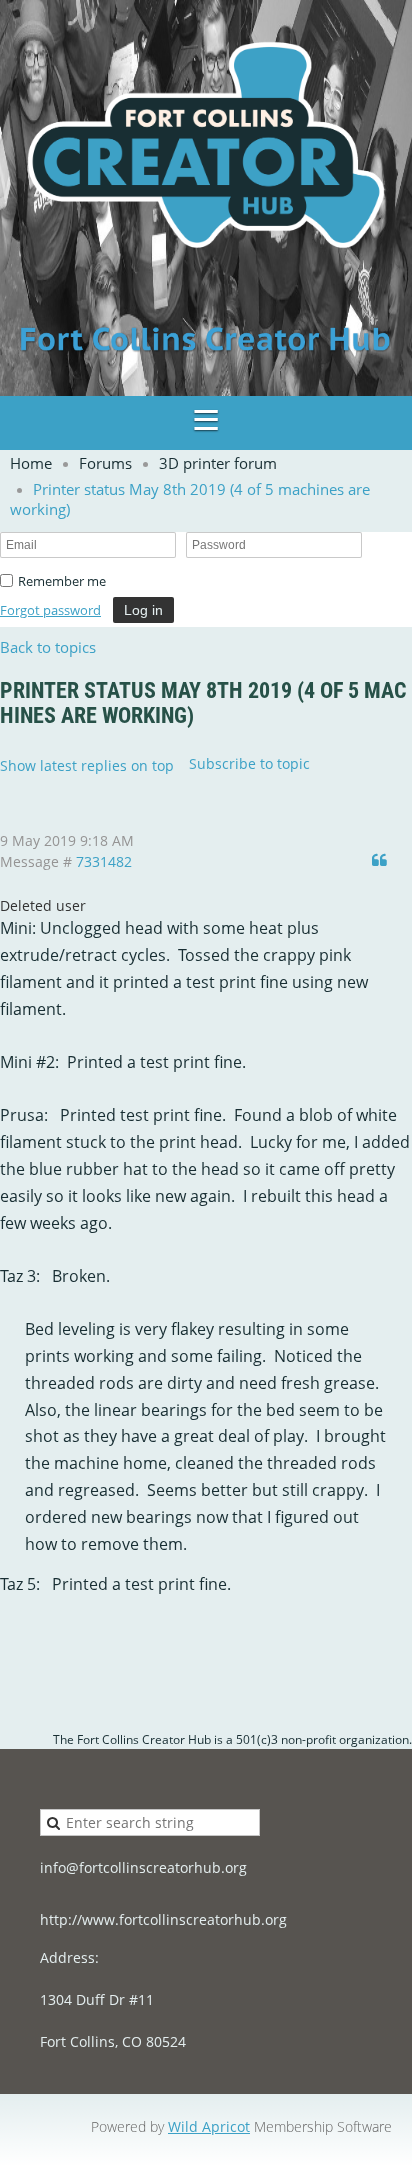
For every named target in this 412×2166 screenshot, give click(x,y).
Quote (382, 859)
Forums (105, 463)
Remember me (62, 581)
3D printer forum (218, 463)
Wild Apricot (209, 2126)
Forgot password (50, 610)
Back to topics (48, 647)
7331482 (104, 861)
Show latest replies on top (87, 765)
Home (31, 463)
